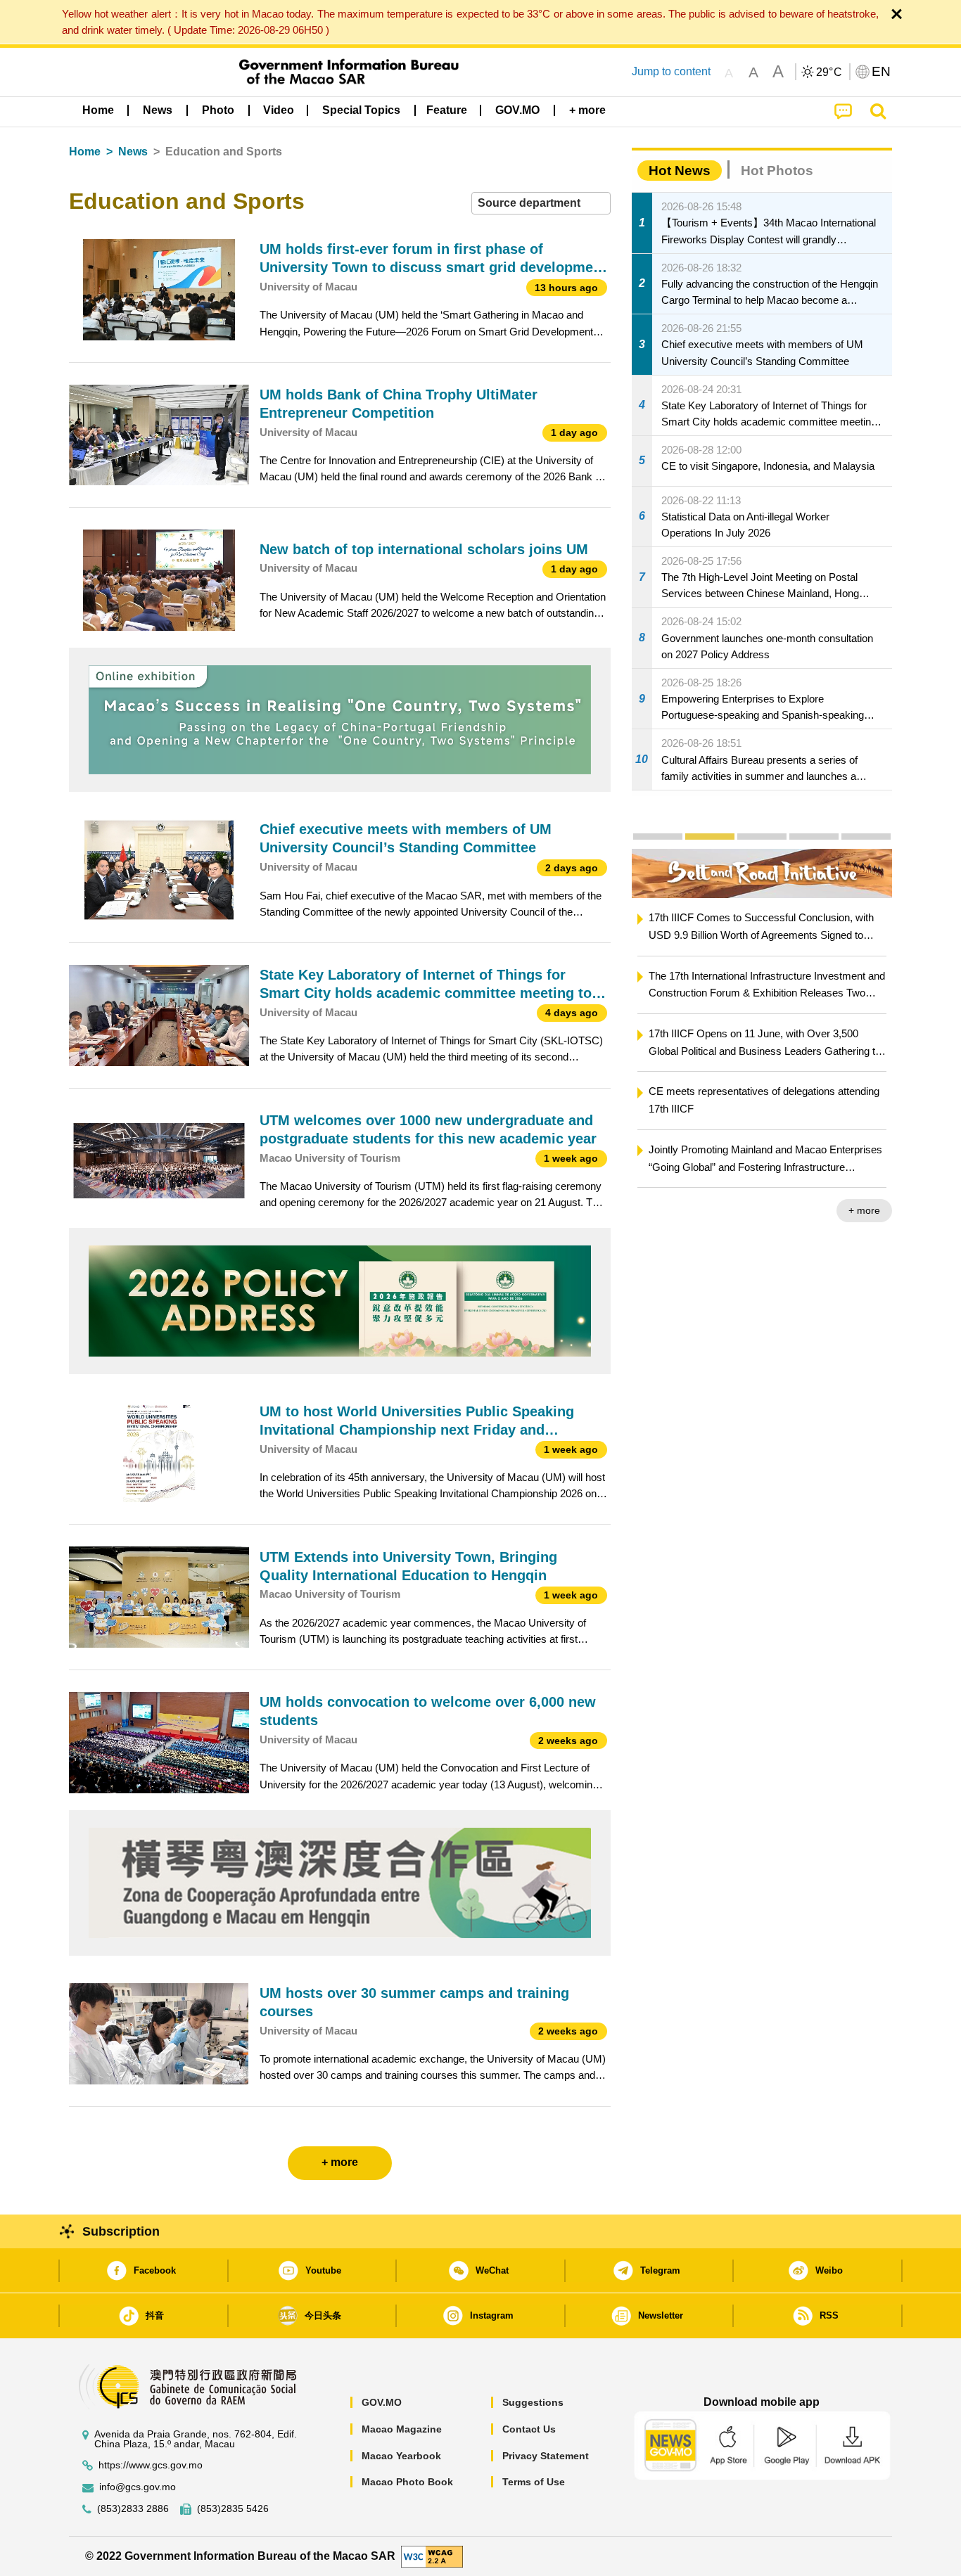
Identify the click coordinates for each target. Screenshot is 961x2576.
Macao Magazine (402, 2429)
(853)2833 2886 (133, 2509)
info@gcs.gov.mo (138, 2487)
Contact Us (529, 2429)
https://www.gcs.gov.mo (151, 2465)
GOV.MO (382, 2402)
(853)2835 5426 (233, 2509)
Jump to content (671, 71)
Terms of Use (534, 2482)
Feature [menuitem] (447, 110)
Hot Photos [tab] (777, 171)
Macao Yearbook (401, 2456)
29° (829, 72)
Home (85, 152)
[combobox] (541, 204)
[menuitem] (158, 110)
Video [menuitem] (279, 110)
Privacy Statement (546, 2456)
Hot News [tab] (680, 171)
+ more (855, 1210)
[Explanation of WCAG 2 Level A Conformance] (432, 2555)
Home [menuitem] (98, 110)
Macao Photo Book (407, 2482)
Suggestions (533, 2402)
